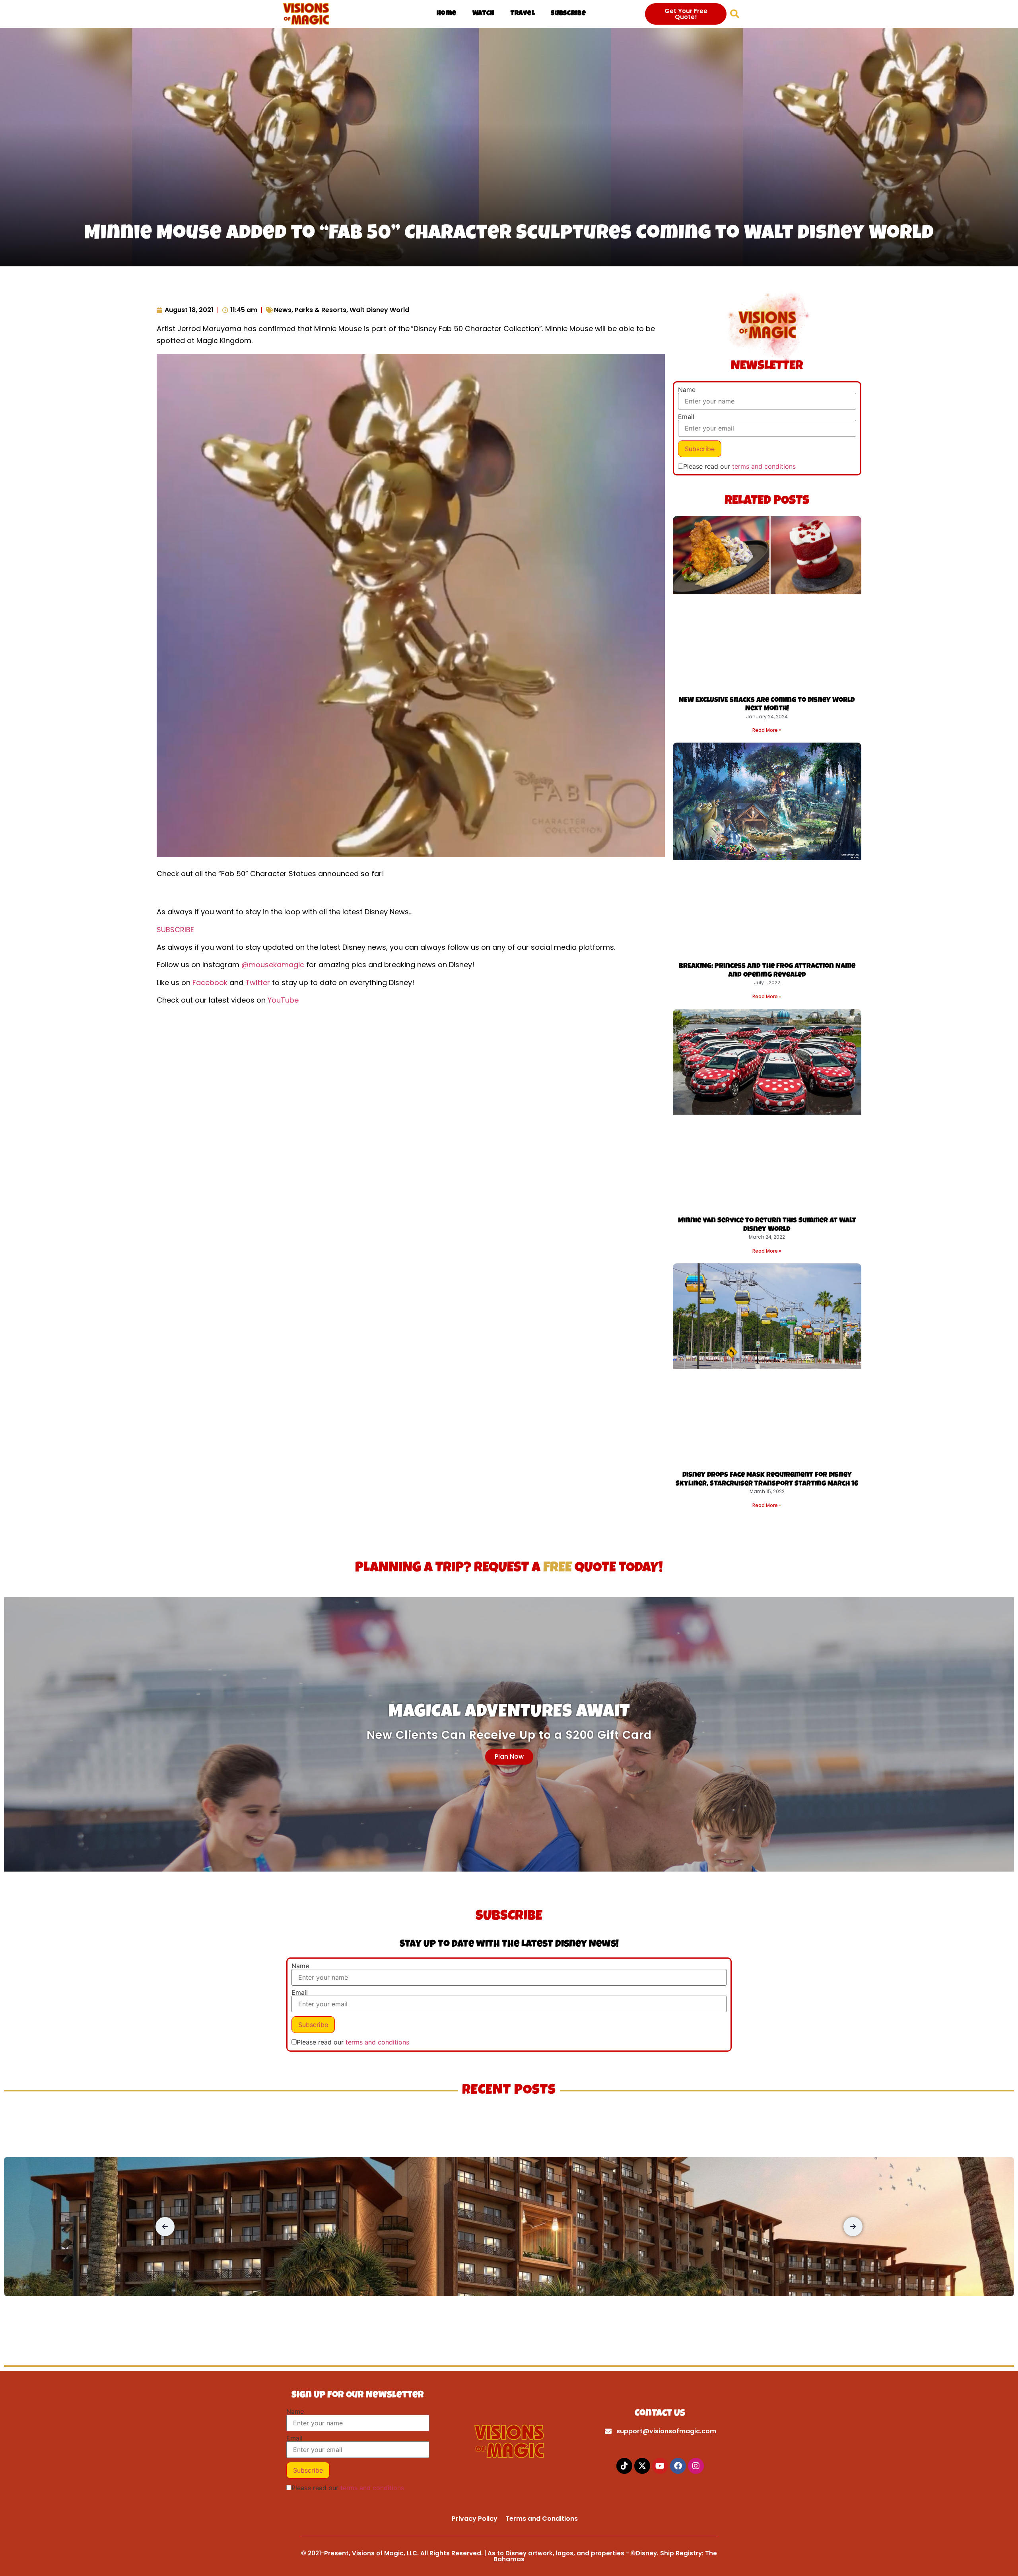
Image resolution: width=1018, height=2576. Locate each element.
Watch (484, 14)
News (283, 310)
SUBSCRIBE (175, 930)
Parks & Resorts (321, 310)
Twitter (258, 982)
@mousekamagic (273, 965)
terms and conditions (764, 466)
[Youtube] (660, 2466)
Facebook (210, 982)
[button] (735, 14)
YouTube (283, 1000)
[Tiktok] (624, 2466)
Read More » (767, 730)
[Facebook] (678, 2466)
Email (686, 417)
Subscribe (568, 14)
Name (687, 390)
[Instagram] (696, 2466)
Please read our (739, 466)
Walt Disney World (379, 310)
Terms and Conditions (542, 2519)
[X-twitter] (642, 2466)
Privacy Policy (475, 2519)
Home (447, 14)
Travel (523, 14)
